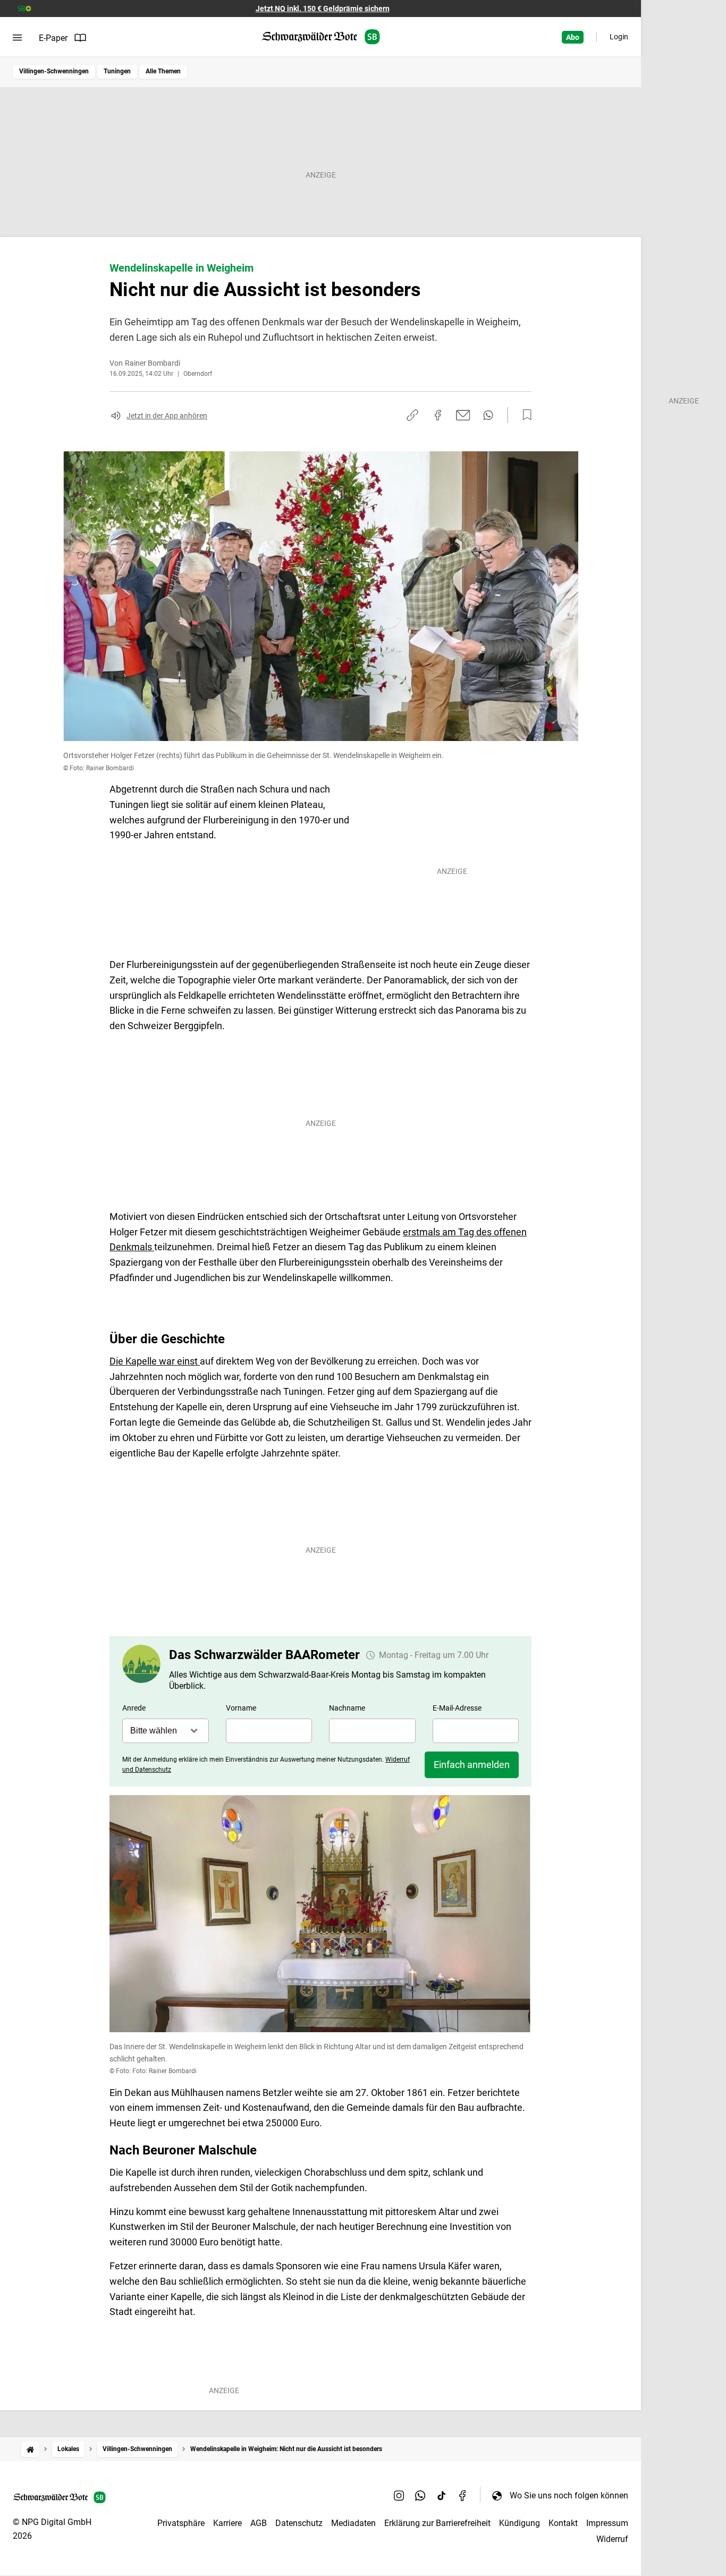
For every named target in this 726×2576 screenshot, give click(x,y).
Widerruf (612, 2539)
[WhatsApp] (420, 2495)
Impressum (607, 2523)
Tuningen (117, 71)
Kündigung (520, 2523)
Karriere (227, 2523)
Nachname (347, 1708)
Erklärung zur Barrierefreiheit (437, 2523)
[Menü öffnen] (17, 38)
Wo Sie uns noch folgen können (569, 2495)
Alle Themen (163, 71)
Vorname (241, 1708)
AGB (259, 2523)
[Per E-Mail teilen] (463, 415)
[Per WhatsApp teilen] (488, 415)
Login (619, 37)
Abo (573, 37)
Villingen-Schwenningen (54, 71)
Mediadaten (353, 2523)
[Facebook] (463, 2495)
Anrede (134, 1708)
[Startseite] (30, 2449)
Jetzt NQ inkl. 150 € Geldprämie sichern (323, 9)
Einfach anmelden (472, 1765)
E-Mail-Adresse (457, 1708)
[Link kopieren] (412, 415)
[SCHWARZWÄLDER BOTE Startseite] (321, 37)
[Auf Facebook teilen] (438, 415)
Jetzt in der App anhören (167, 416)
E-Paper (53, 38)
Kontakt (563, 2523)
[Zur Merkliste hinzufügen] (524, 415)
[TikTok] (442, 2495)
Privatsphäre (181, 2523)
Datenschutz (299, 2523)
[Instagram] (399, 2495)
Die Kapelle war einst (155, 1361)
